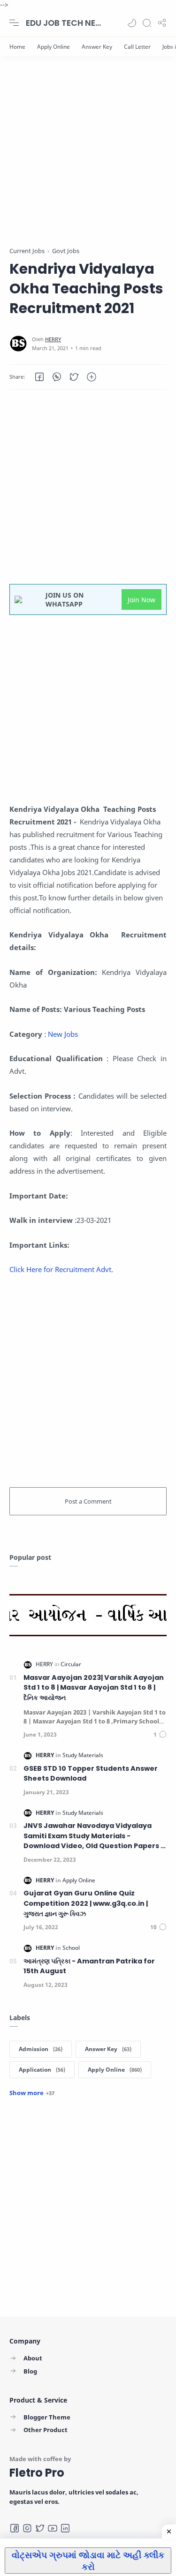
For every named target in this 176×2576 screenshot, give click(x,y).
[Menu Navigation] (14, 23)
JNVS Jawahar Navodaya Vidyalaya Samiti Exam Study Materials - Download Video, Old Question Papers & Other (95, 1836)
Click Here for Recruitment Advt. (61, 1269)
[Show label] (32, 2093)
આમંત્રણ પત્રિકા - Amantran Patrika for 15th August (89, 1966)
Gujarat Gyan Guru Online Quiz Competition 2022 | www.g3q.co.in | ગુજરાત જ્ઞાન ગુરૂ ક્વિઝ (86, 1903)
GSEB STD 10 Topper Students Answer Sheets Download (91, 1774)
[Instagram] (27, 2528)
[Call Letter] (137, 47)
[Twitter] (40, 2528)
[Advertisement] (88, 158)
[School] (71, 1948)
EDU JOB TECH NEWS (63, 23)
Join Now (142, 600)
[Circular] (71, 1664)
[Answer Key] (97, 47)
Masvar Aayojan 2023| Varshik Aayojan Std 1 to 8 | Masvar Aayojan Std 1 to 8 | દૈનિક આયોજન (94, 1688)
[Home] (17, 47)
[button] (132, 23)
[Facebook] (15, 2528)
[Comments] (160, 1734)
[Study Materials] (83, 1755)
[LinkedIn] (65, 2528)
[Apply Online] (54, 47)
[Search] (147, 23)
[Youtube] (53, 2528)
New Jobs (63, 1034)
